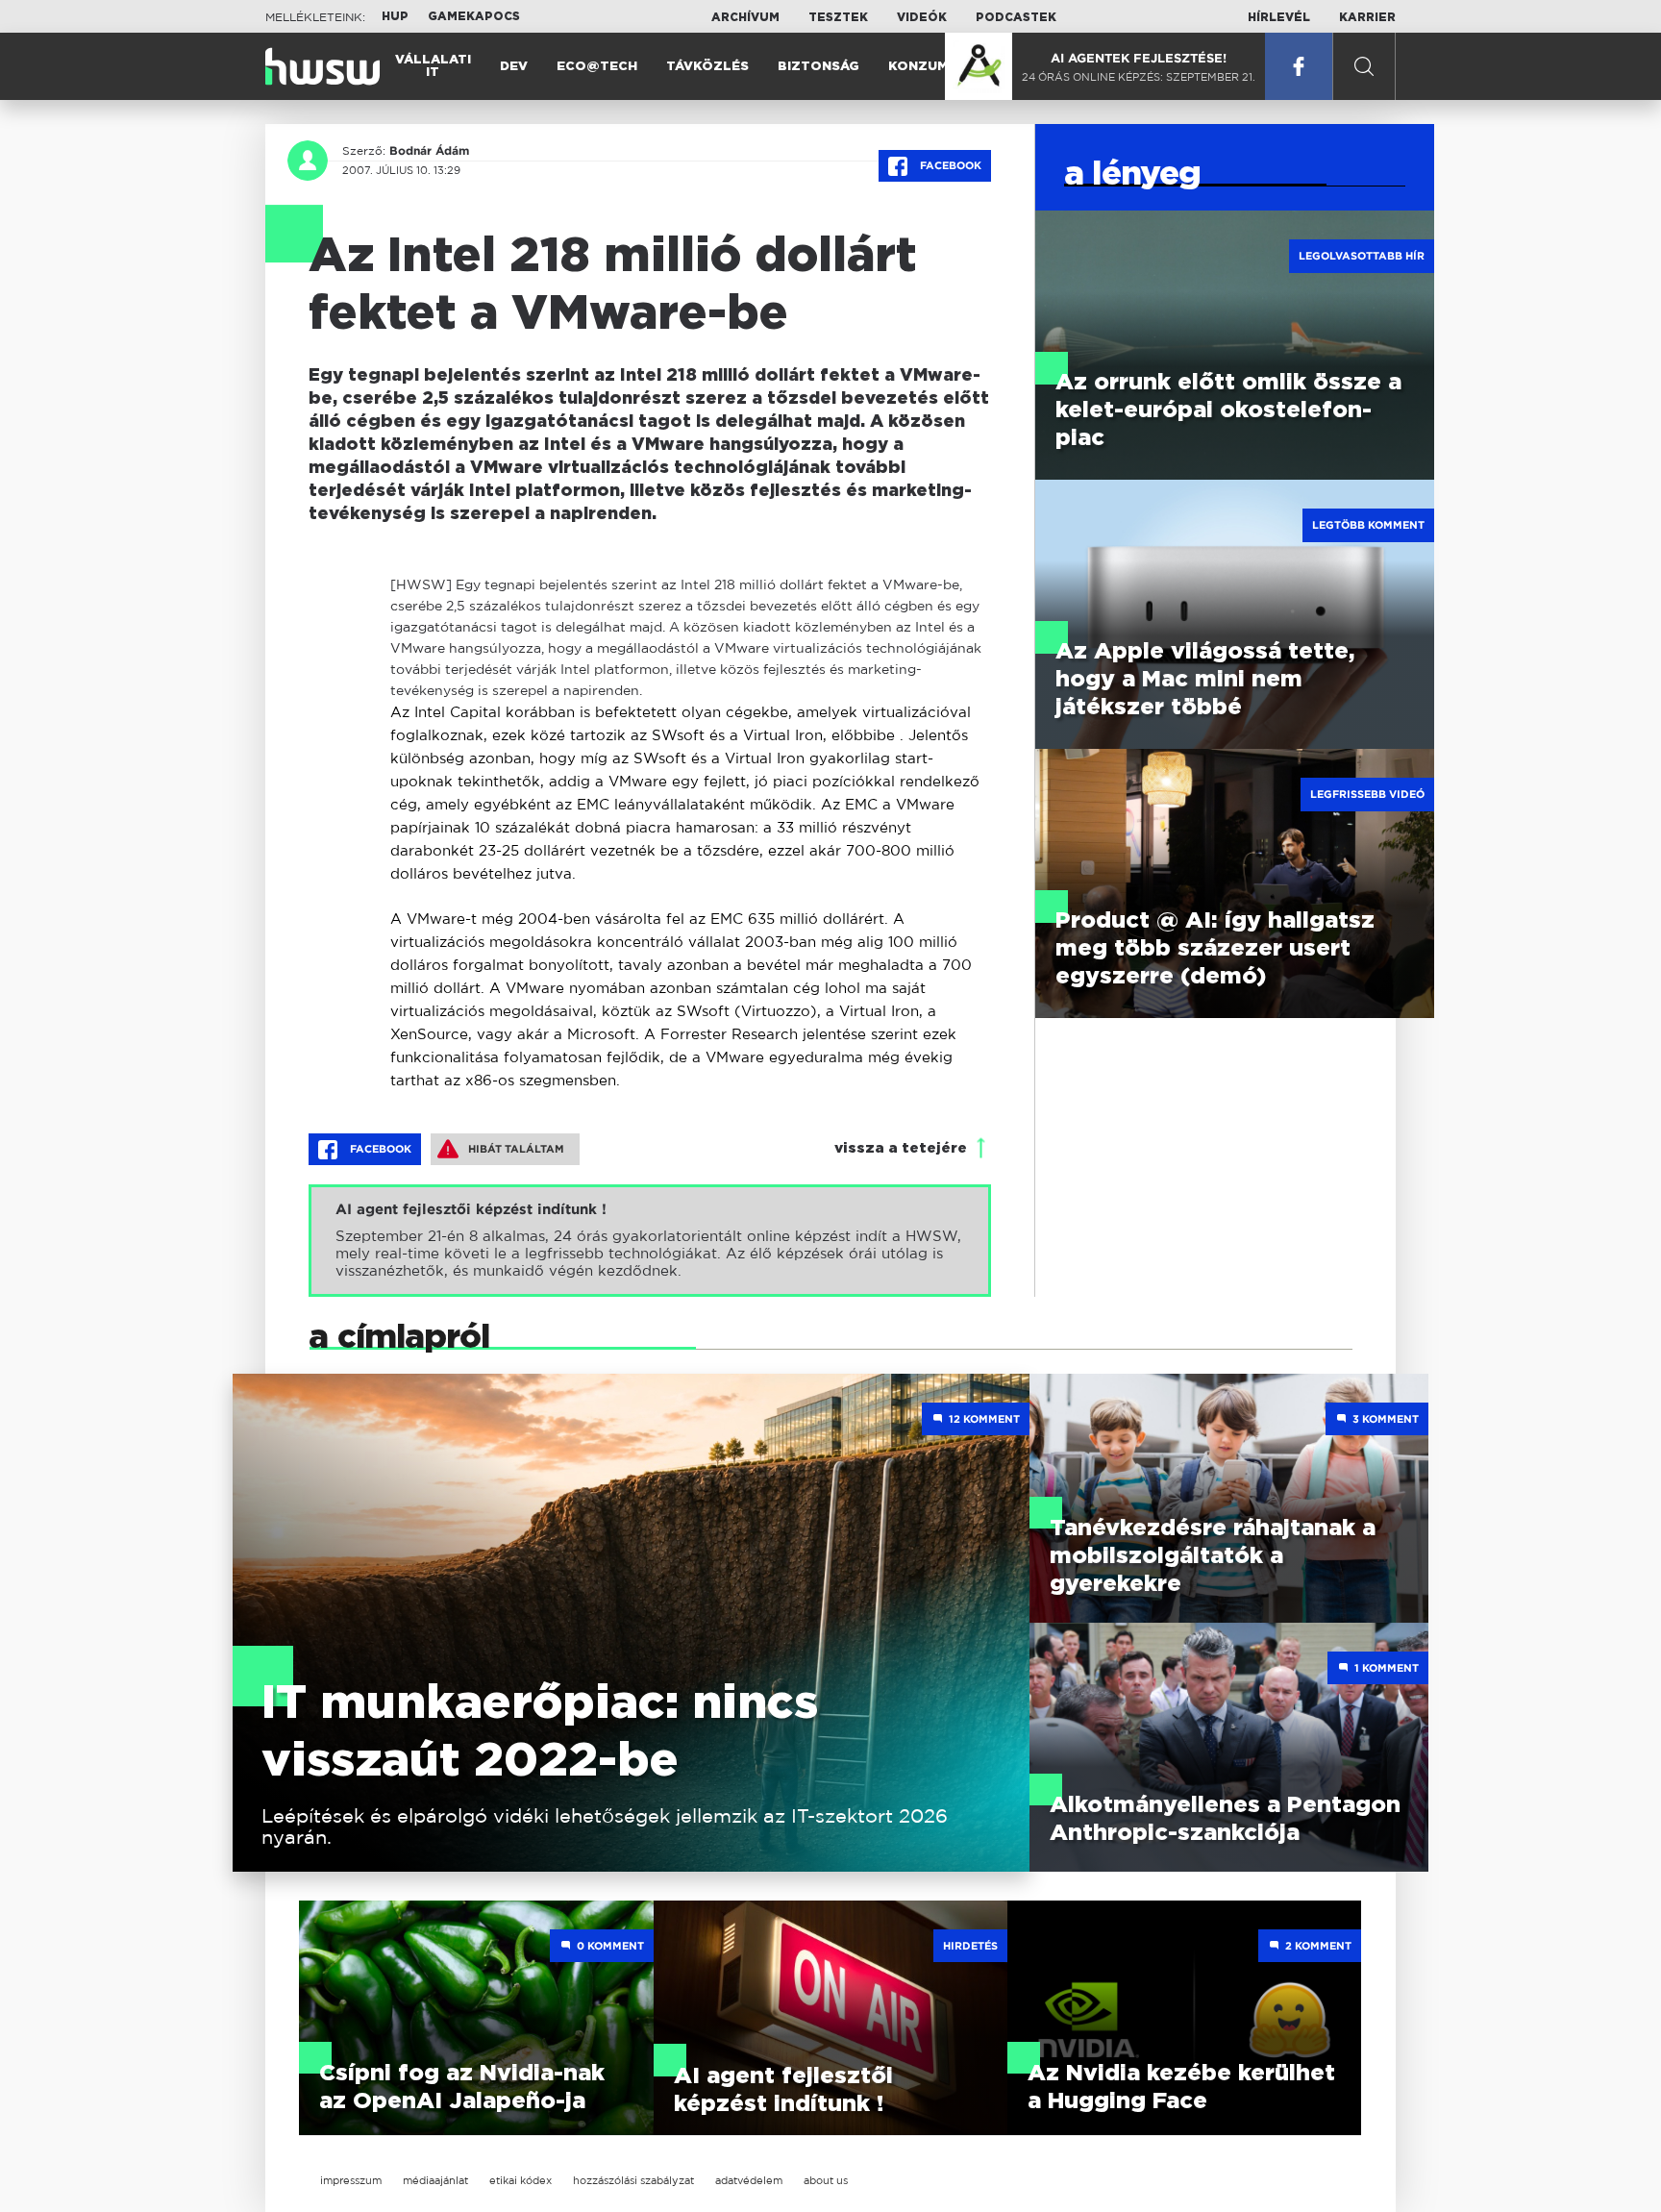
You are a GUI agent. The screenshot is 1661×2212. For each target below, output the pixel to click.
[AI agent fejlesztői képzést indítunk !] (650, 1241)
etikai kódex (521, 2180)
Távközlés (707, 67)
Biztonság (818, 67)
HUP (395, 16)
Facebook (949, 165)
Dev (514, 67)
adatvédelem (749, 2180)
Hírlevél (1279, 17)
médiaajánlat (435, 2180)
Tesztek (838, 17)
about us (826, 2180)
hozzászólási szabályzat (633, 2180)
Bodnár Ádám (429, 151)
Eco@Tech (597, 67)
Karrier (1367, 17)
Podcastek (1016, 17)
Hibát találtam (516, 1149)
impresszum (351, 2180)
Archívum (745, 17)
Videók (922, 17)
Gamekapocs (474, 16)
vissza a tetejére (901, 1148)
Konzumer (927, 67)
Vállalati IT (433, 66)
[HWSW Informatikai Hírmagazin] (322, 66)
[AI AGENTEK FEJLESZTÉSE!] (979, 66)
